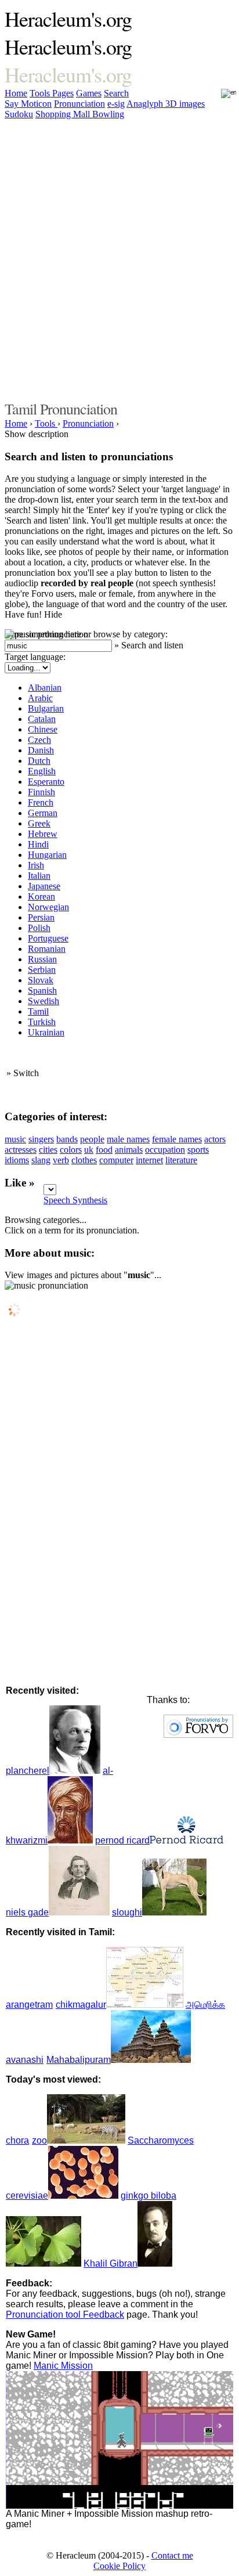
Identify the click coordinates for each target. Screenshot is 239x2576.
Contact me (172, 2555)
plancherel (28, 1771)
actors (215, 1139)
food (104, 1150)
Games (89, 93)
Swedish (44, 1001)
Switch (26, 1073)
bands (67, 1139)
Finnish (41, 792)
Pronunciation (79, 104)
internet (149, 1160)
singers (41, 1139)
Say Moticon (28, 104)
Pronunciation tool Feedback (65, 2315)
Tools (41, 93)
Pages (63, 93)
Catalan (42, 719)
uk (89, 1150)
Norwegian (48, 907)
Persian (41, 917)
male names (128, 1139)
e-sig (116, 104)
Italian (39, 876)
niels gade (27, 1912)
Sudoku (19, 114)
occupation (165, 1150)
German (43, 813)
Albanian (45, 688)
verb (61, 1160)
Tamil (38, 1011)
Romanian (47, 949)
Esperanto (46, 782)
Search (116, 93)
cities (48, 1150)
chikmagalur (81, 2005)
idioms (17, 1160)
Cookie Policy (119, 2566)
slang (41, 1160)
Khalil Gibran (111, 2263)
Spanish (42, 991)
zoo (39, 2140)
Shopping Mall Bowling (80, 114)
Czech (39, 740)
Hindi (38, 844)
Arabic (40, 698)
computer (116, 1160)
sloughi (127, 1912)
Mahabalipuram (79, 2060)
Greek (39, 823)
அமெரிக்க (205, 2005)
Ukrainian (46, 1032)
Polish (39, 928)
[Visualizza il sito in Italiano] (221, 97)
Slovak (41, 980)
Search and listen (152, 645)
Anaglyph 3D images (166, 104)
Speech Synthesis (75, 1200)
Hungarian (47, 855)
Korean (41, 896)
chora (17, 2140)
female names (177, 1139)
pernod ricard (122, 1840)
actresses (21, 1150)
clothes (84, 1160)
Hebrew (43, 834)
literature (181, 1160)
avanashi (25, 2060)
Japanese (44, 886)
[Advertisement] (119, 258)
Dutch (39, 761)
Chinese (43, 729)
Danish (41, 750)
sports (198, 1150)
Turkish (42, 1022)
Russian (42, 959)
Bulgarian (46, 708)
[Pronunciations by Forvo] (198, 1735)
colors (71, 1150)
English (42, 771)
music (15, 1139)
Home (16, 93)
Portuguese (48, 938)
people (92, 1139)
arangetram (29, 2005)
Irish (36, 865)
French (41, 802)
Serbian (42, 970)
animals (129, 1150)
